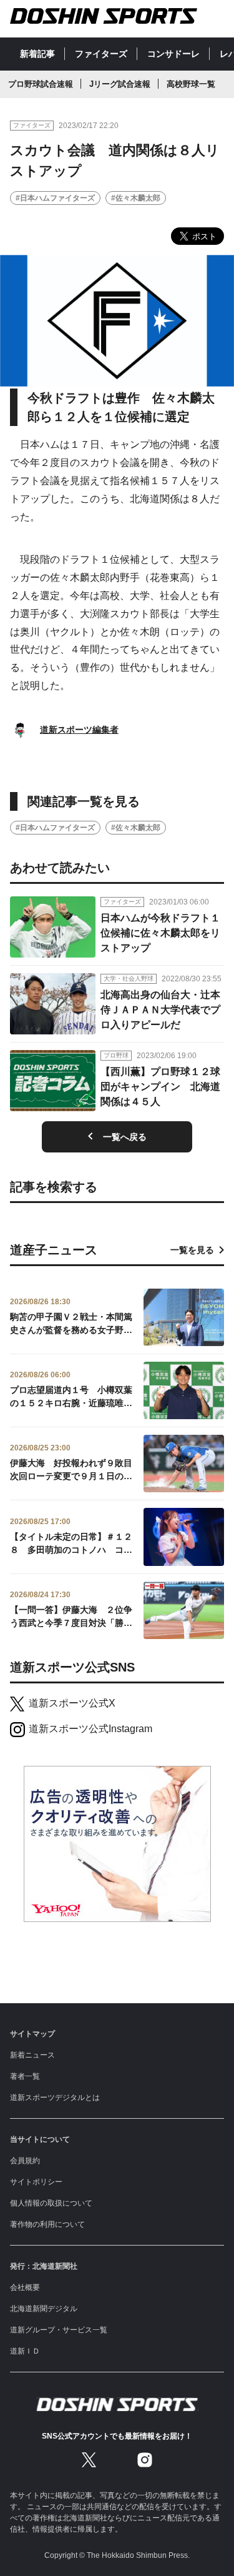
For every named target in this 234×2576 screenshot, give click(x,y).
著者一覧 (25, 2076)
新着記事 (37, 54)
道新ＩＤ (25, 2351)
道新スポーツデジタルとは (55, 2098)
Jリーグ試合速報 (120, 84)
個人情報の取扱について (51, 2203)
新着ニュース (32, 2055)
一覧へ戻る (125, 1137)
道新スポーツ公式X (72, 1703)
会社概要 (25, 2287)
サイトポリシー (36, 2182)
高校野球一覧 (191, 84)
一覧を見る (192, 1250)
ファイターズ (101, 54)
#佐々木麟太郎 (136, 198)
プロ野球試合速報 (41, 84)
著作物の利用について (47, 2224)
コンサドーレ (173, 54)
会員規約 (25, 2161)
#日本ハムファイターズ (55, 198)
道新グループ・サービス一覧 (59, 2330)
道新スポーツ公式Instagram (90, 1729)
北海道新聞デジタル (44, 2309)
